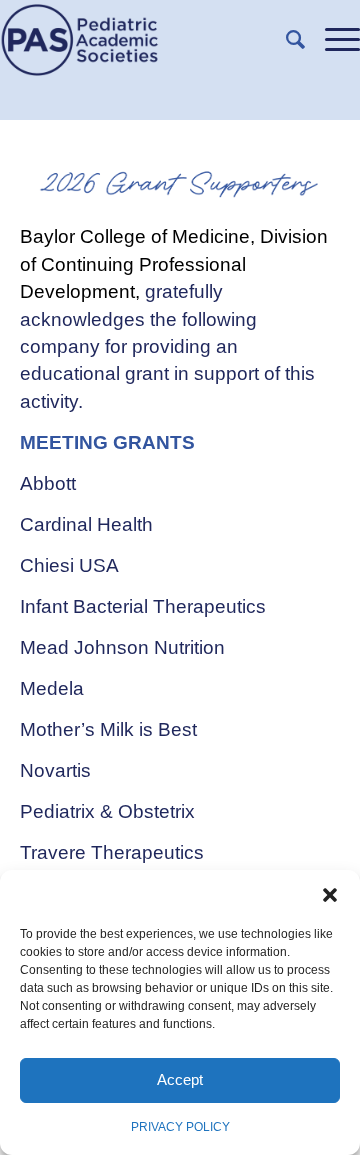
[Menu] (332, 40)
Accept (180, 1079)
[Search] (285, 40)
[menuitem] (285, 40)
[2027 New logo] (144, 40)
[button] (330, 895)
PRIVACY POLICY (180, 1127)
